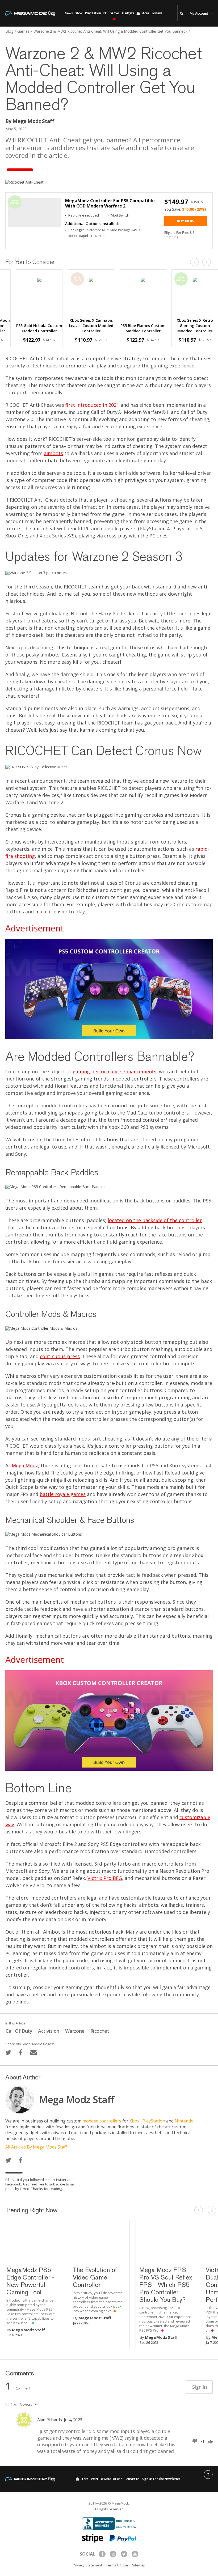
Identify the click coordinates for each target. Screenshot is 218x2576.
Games (114, 13)
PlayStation (93, 13)
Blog (9, 31)
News (69, 13)
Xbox (79, 13)
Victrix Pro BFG (105, 1878)
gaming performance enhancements (114, 1071)
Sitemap (139, 2565)
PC (105, 13)
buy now (186, 221)
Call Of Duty (19, 2031)
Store (145, 13)
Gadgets (128, 13)
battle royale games (63, 1494)
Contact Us (132, 2479)
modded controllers (102, 2121)
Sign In (199, 2387)
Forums (157, 13)
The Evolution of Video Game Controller (95, 2277)
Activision (49, 2031)
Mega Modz (25, 1465)
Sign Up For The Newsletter (161, 2479)
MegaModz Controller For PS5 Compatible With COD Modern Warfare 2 (110, 203)
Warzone (75, 2031)
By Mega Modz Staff (30, 121)
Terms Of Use (117, 2565)
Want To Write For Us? (106, 2479)
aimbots (53, 453)
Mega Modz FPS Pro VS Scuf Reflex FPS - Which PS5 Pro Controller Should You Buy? (165, 2285)
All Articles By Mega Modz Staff (36, 2147)
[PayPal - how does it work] (123, 2538)
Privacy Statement (87, 2565)
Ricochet (100, 2031)
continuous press (60, 1356)
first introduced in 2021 (92, 405)
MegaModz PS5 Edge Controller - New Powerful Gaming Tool (30, 2281)
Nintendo (184, 2121)
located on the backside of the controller (155, 1220)
